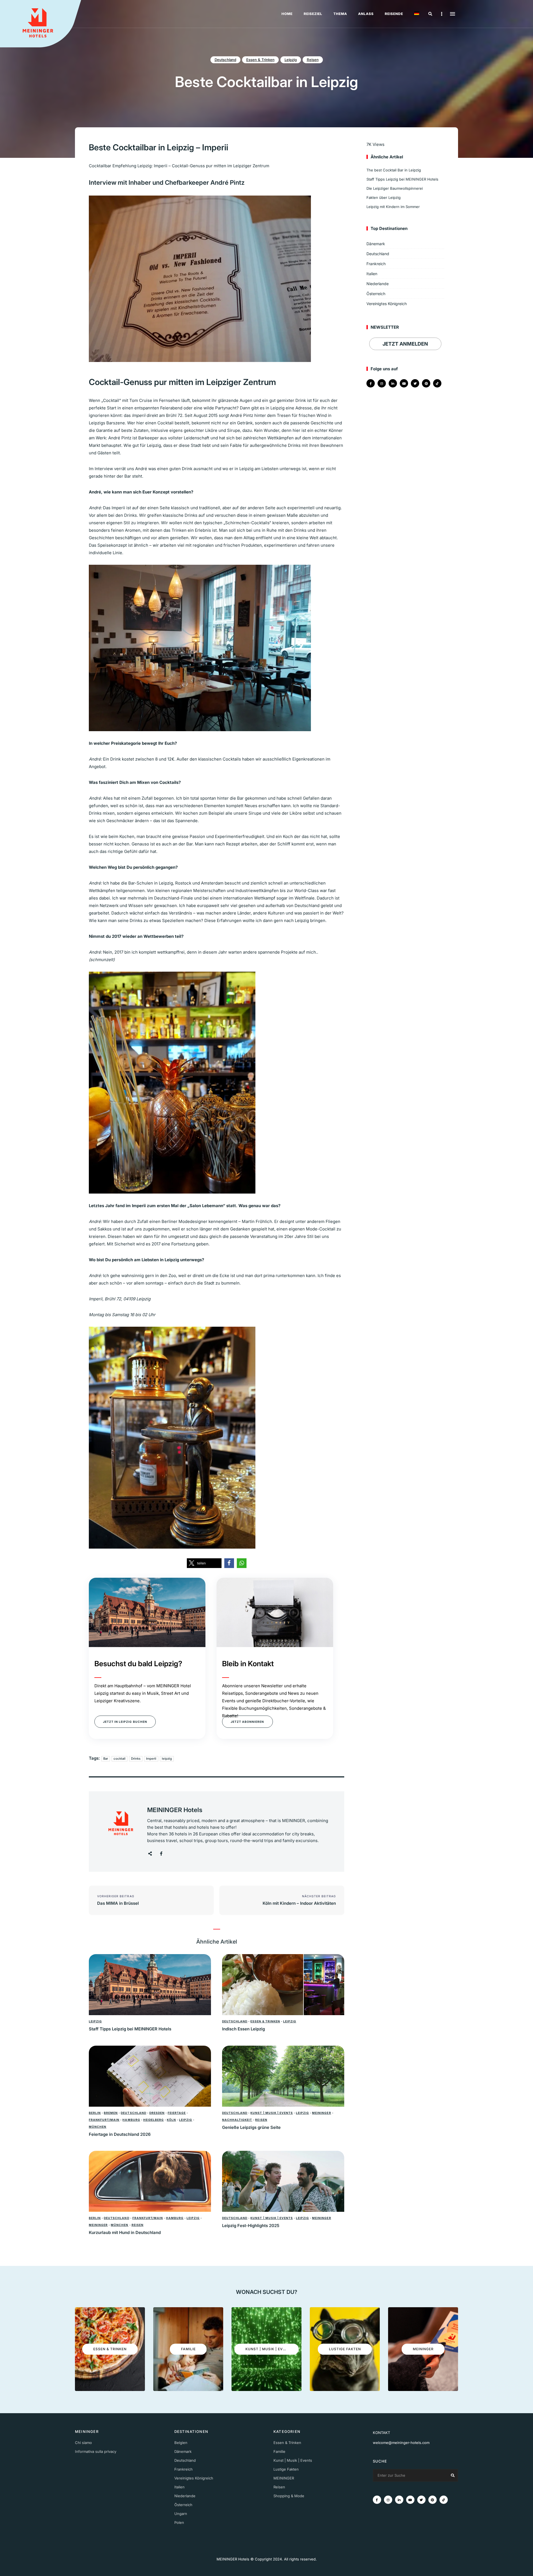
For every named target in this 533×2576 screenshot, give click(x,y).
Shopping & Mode (289, 2496)
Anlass (366, 14)
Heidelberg (154, 2120)
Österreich (376, 294)
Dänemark (376, 244)
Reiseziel (313, 14)
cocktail (120, 1759)
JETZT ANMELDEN (405, 344)
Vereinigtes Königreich (387, 304)
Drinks (136, 1759)
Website (150, 1854)
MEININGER (321, 2113)
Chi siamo (83, 2443)
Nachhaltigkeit (237, 2120)
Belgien (181, 2443)
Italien (372, 274)
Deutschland (225, 60)
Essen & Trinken (260, 60)
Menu (452, 14)
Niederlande (378, 284)
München (98, 2127)
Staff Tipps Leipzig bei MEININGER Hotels (130, 2029)
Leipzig (291, 60)
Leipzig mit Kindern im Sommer (393, 207)
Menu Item (371, 383)
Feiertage (177, 2113)
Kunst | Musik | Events (272, 2113)
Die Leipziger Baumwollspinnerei (395, 188)
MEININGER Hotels (175, 1810)
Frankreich (376, 264)
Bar (106, 1759)
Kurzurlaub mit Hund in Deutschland (125, 2232)
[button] (204, 1563)
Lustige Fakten (286, 2469)
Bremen (111, 2113)
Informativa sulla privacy (96, 2451)
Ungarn (181, 2514)
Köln (171, 2120)
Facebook (161, 1854)
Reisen (313, 60)
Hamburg (131, 2120)
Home (287, 14)
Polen (179, 2522)
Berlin (95, 2113)
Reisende (394, 14)
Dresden (157, 2113)
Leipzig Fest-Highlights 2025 (251, 2226)
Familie (279, 2451)
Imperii (151, 1759)
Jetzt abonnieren (247, 1722)
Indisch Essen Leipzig (243, 2029)
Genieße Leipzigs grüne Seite (251, 2127)
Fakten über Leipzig (384, 197)
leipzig (167, 1759)
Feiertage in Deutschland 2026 (120, 2134)
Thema (340, 14)
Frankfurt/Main (104, 2120)
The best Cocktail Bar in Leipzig (394, 170)
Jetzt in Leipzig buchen (125, 1722)
